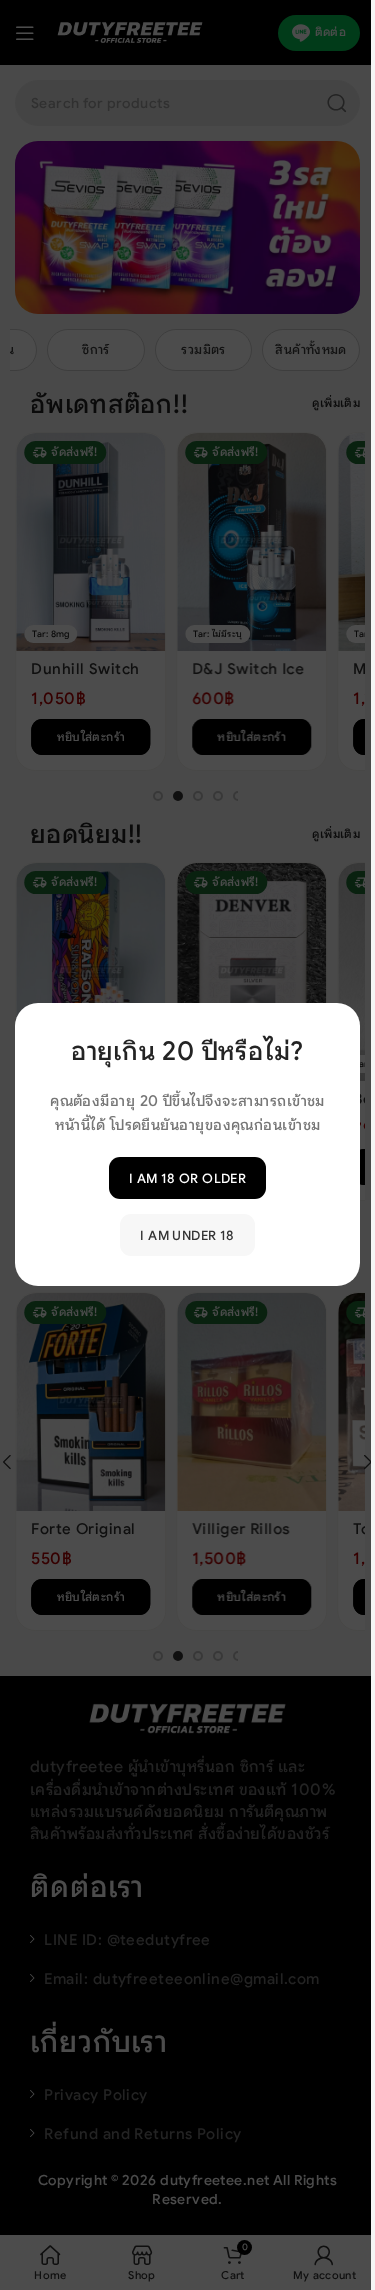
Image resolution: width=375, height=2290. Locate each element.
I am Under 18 (187, 1235)
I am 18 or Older (187, 1178)
